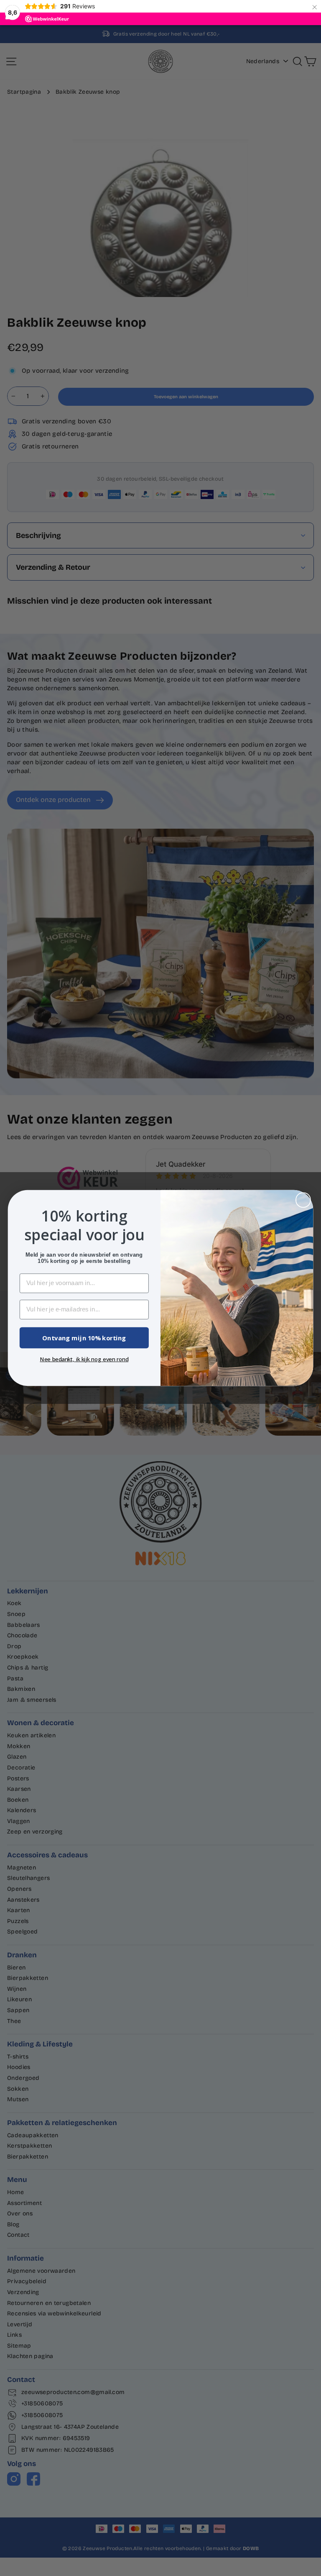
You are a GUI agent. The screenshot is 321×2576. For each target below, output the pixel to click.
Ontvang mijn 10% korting (84, 1338)
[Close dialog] (303, 1200)
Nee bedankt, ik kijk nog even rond (84, 1359)
